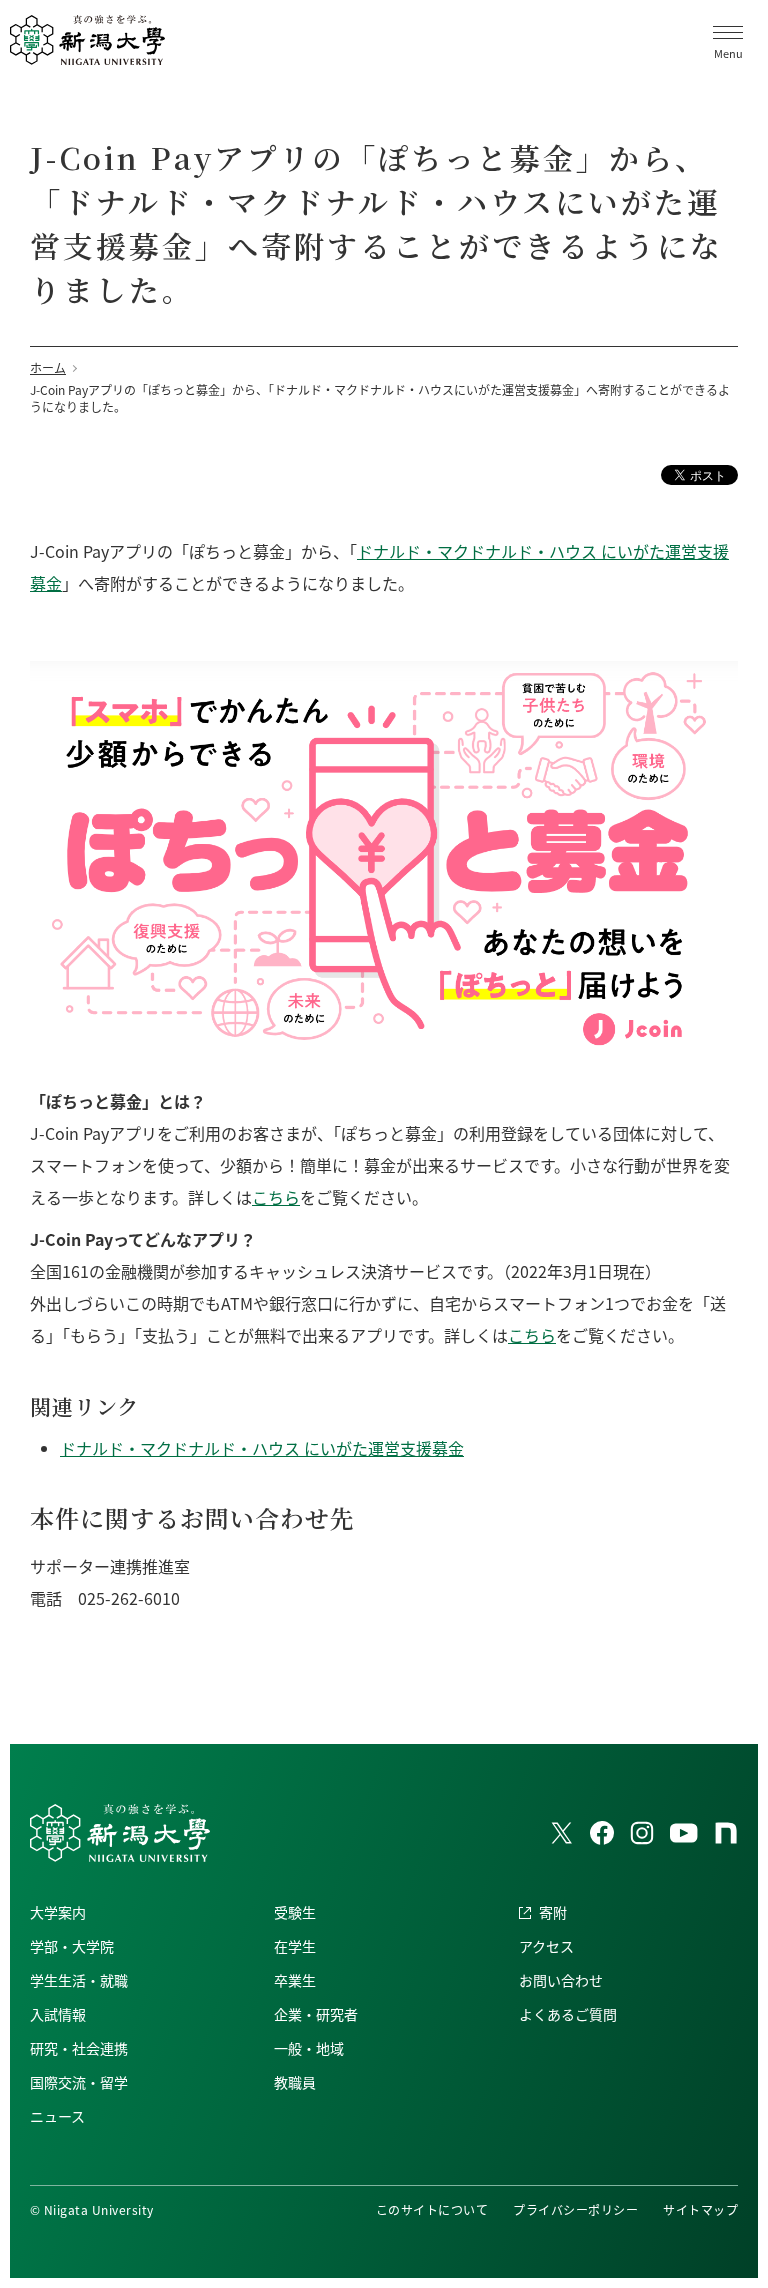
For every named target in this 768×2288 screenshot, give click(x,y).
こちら (276, 1197)
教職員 (295, 2082)
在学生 (295, 1946)
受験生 (295, 1912)
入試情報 (58, 2014)
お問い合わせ (561, 1980)
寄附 (553, 1912)
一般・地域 (309, 2048)
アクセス (546, 1946)
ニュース (57, 2116)
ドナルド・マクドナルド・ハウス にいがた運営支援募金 (262, 1448)
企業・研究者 (316, 2014)
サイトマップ (700, 2209)
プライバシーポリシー (575, 2209)
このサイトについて (432, 2209)
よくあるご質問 (568, 2014)
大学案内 (58, 1912)
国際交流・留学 (79, 2082)
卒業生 (295, 1980)
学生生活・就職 (79, 1980)
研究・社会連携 (79, 2048)
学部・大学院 (72, 1946)
